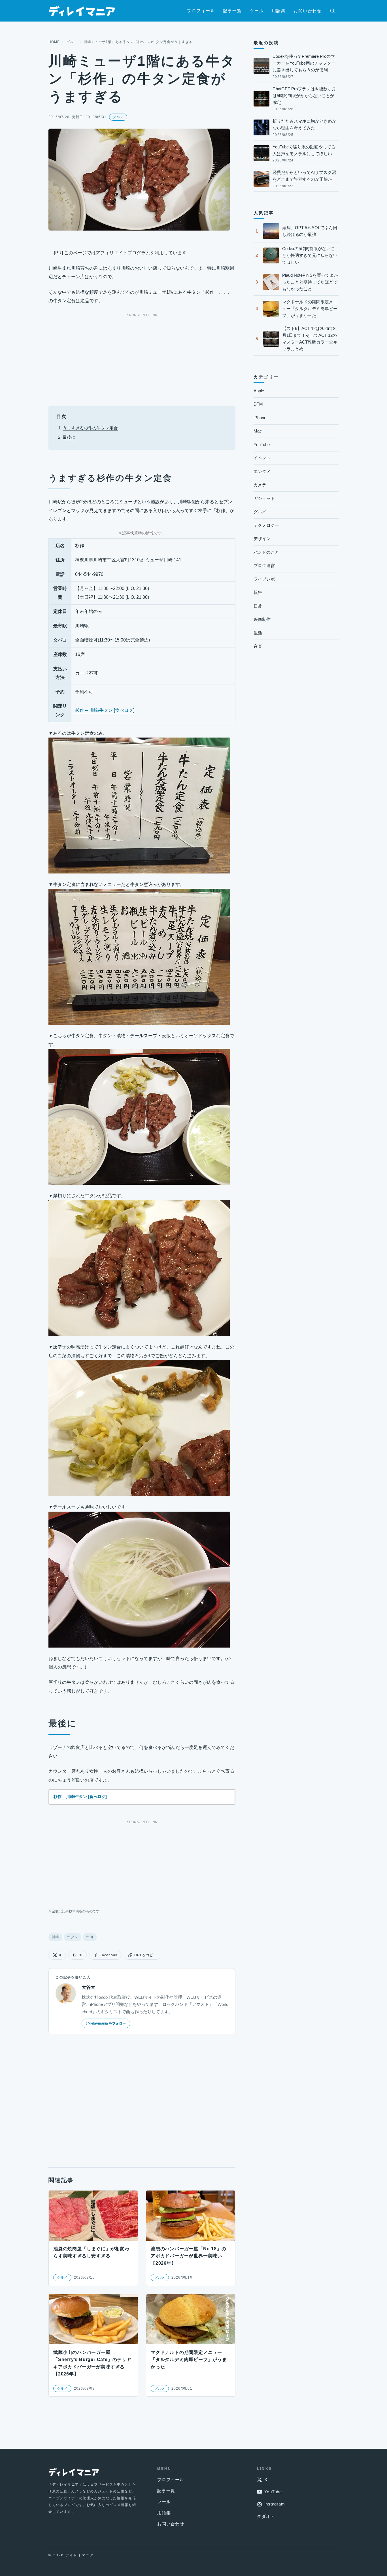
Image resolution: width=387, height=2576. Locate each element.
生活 (258, 633)
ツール (257, 11)
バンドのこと (266, 552)
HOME (54, 42)
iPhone (260, 418)
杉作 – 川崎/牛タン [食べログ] (105, 710)
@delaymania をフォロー (106, 2023)
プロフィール (201, 11)
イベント (262, 458)
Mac (258, 431)
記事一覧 (232, 11)
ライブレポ (264, 579)
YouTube (262, 445)
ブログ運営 (264, 565)
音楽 (258, 646)
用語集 (279, 11)
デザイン (262, 539)
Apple (259, 391)
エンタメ (262, 471)
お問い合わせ (308, 11)
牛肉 (90, 1937)
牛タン (73, 1937)
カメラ (260, 485)
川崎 (55, 1937)
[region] (142, 625)
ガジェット (264, 498)
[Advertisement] (142, 358)
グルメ (72, 42)
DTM (258, 404)
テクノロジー (266, 525)
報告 (258, 592)
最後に (69, 437)
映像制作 (262, 619)
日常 (258, 606)
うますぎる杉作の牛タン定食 (90, 428)
